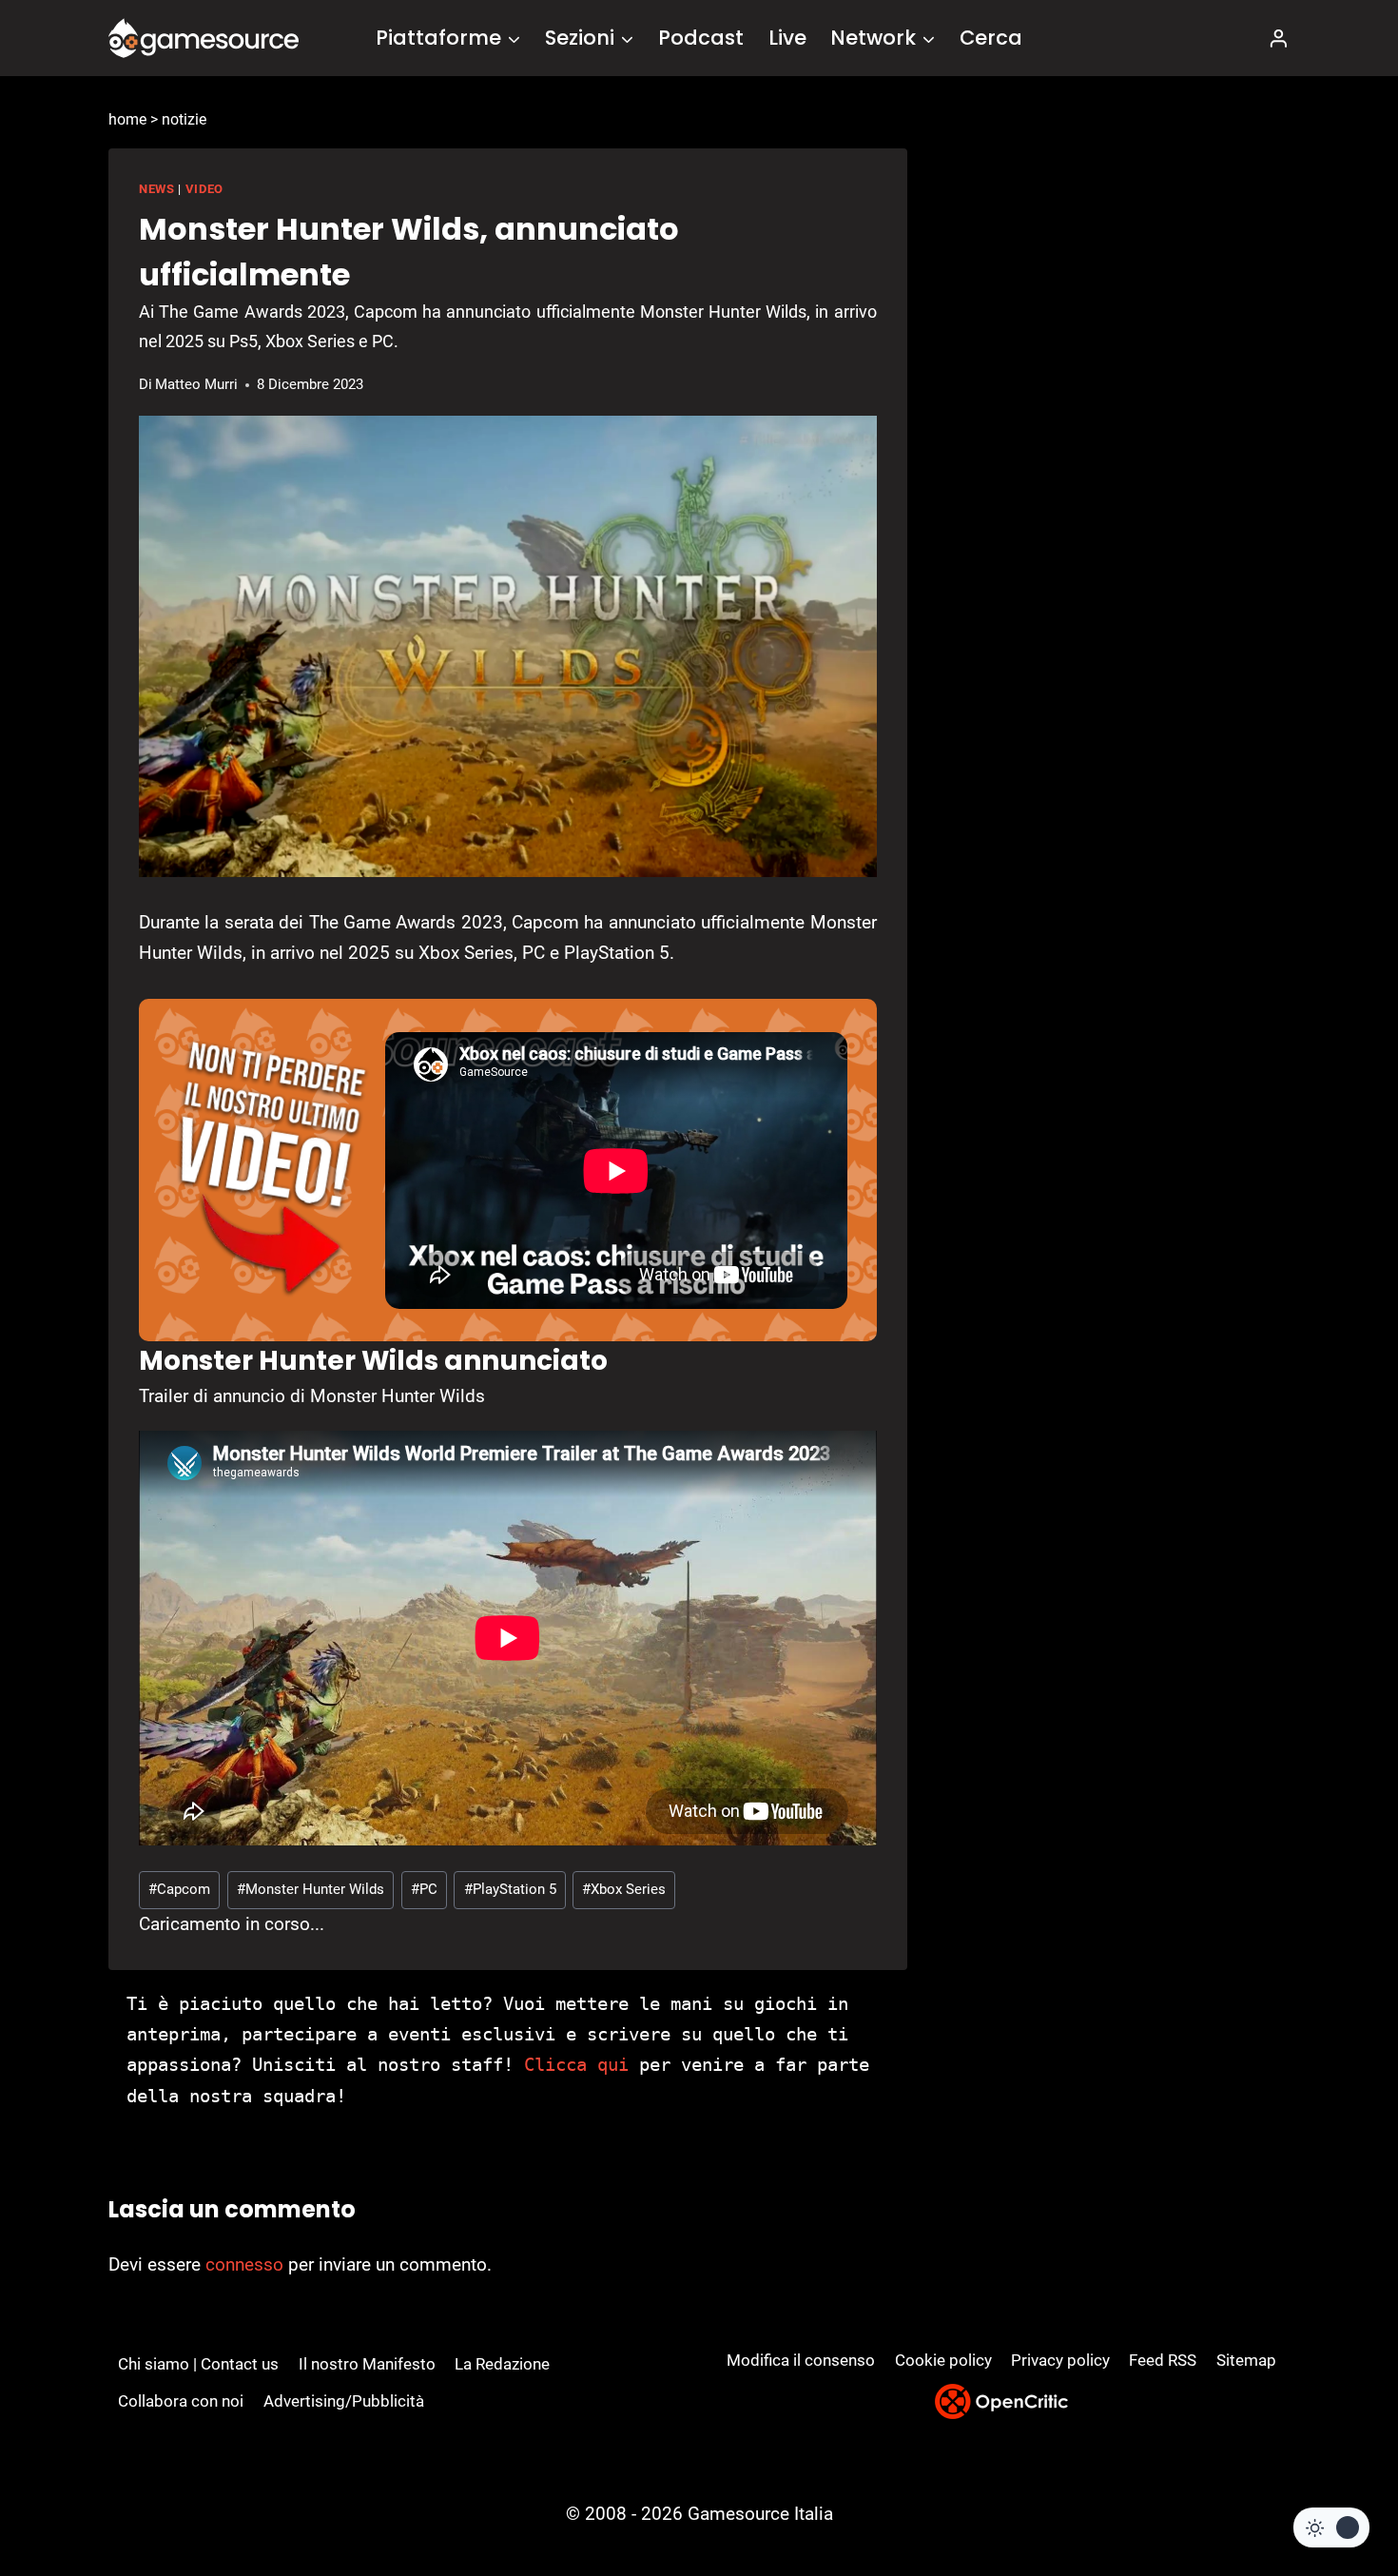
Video (204, 189)
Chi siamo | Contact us (198, 2364)
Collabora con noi (181, 2401)
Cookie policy (943, 2360)
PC (424, 1889)
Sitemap (1246, 2360)
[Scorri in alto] (1333, 2491)
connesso (244, 2264)
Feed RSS (1163, 2360)
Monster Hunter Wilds (311, 1889)
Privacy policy (1060, 2360)
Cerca (991, 38)
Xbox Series (624, 1889)
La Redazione (502, 2364)
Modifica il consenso (801, 2360)
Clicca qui (576, 2064)
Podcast (701, 38)
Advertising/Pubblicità (344, 2401)
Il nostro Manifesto (367, 2364)
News (157, 189)
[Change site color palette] (1331, 2527)
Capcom (179, 1889)
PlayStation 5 (510, 1889)
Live (787, 38)
